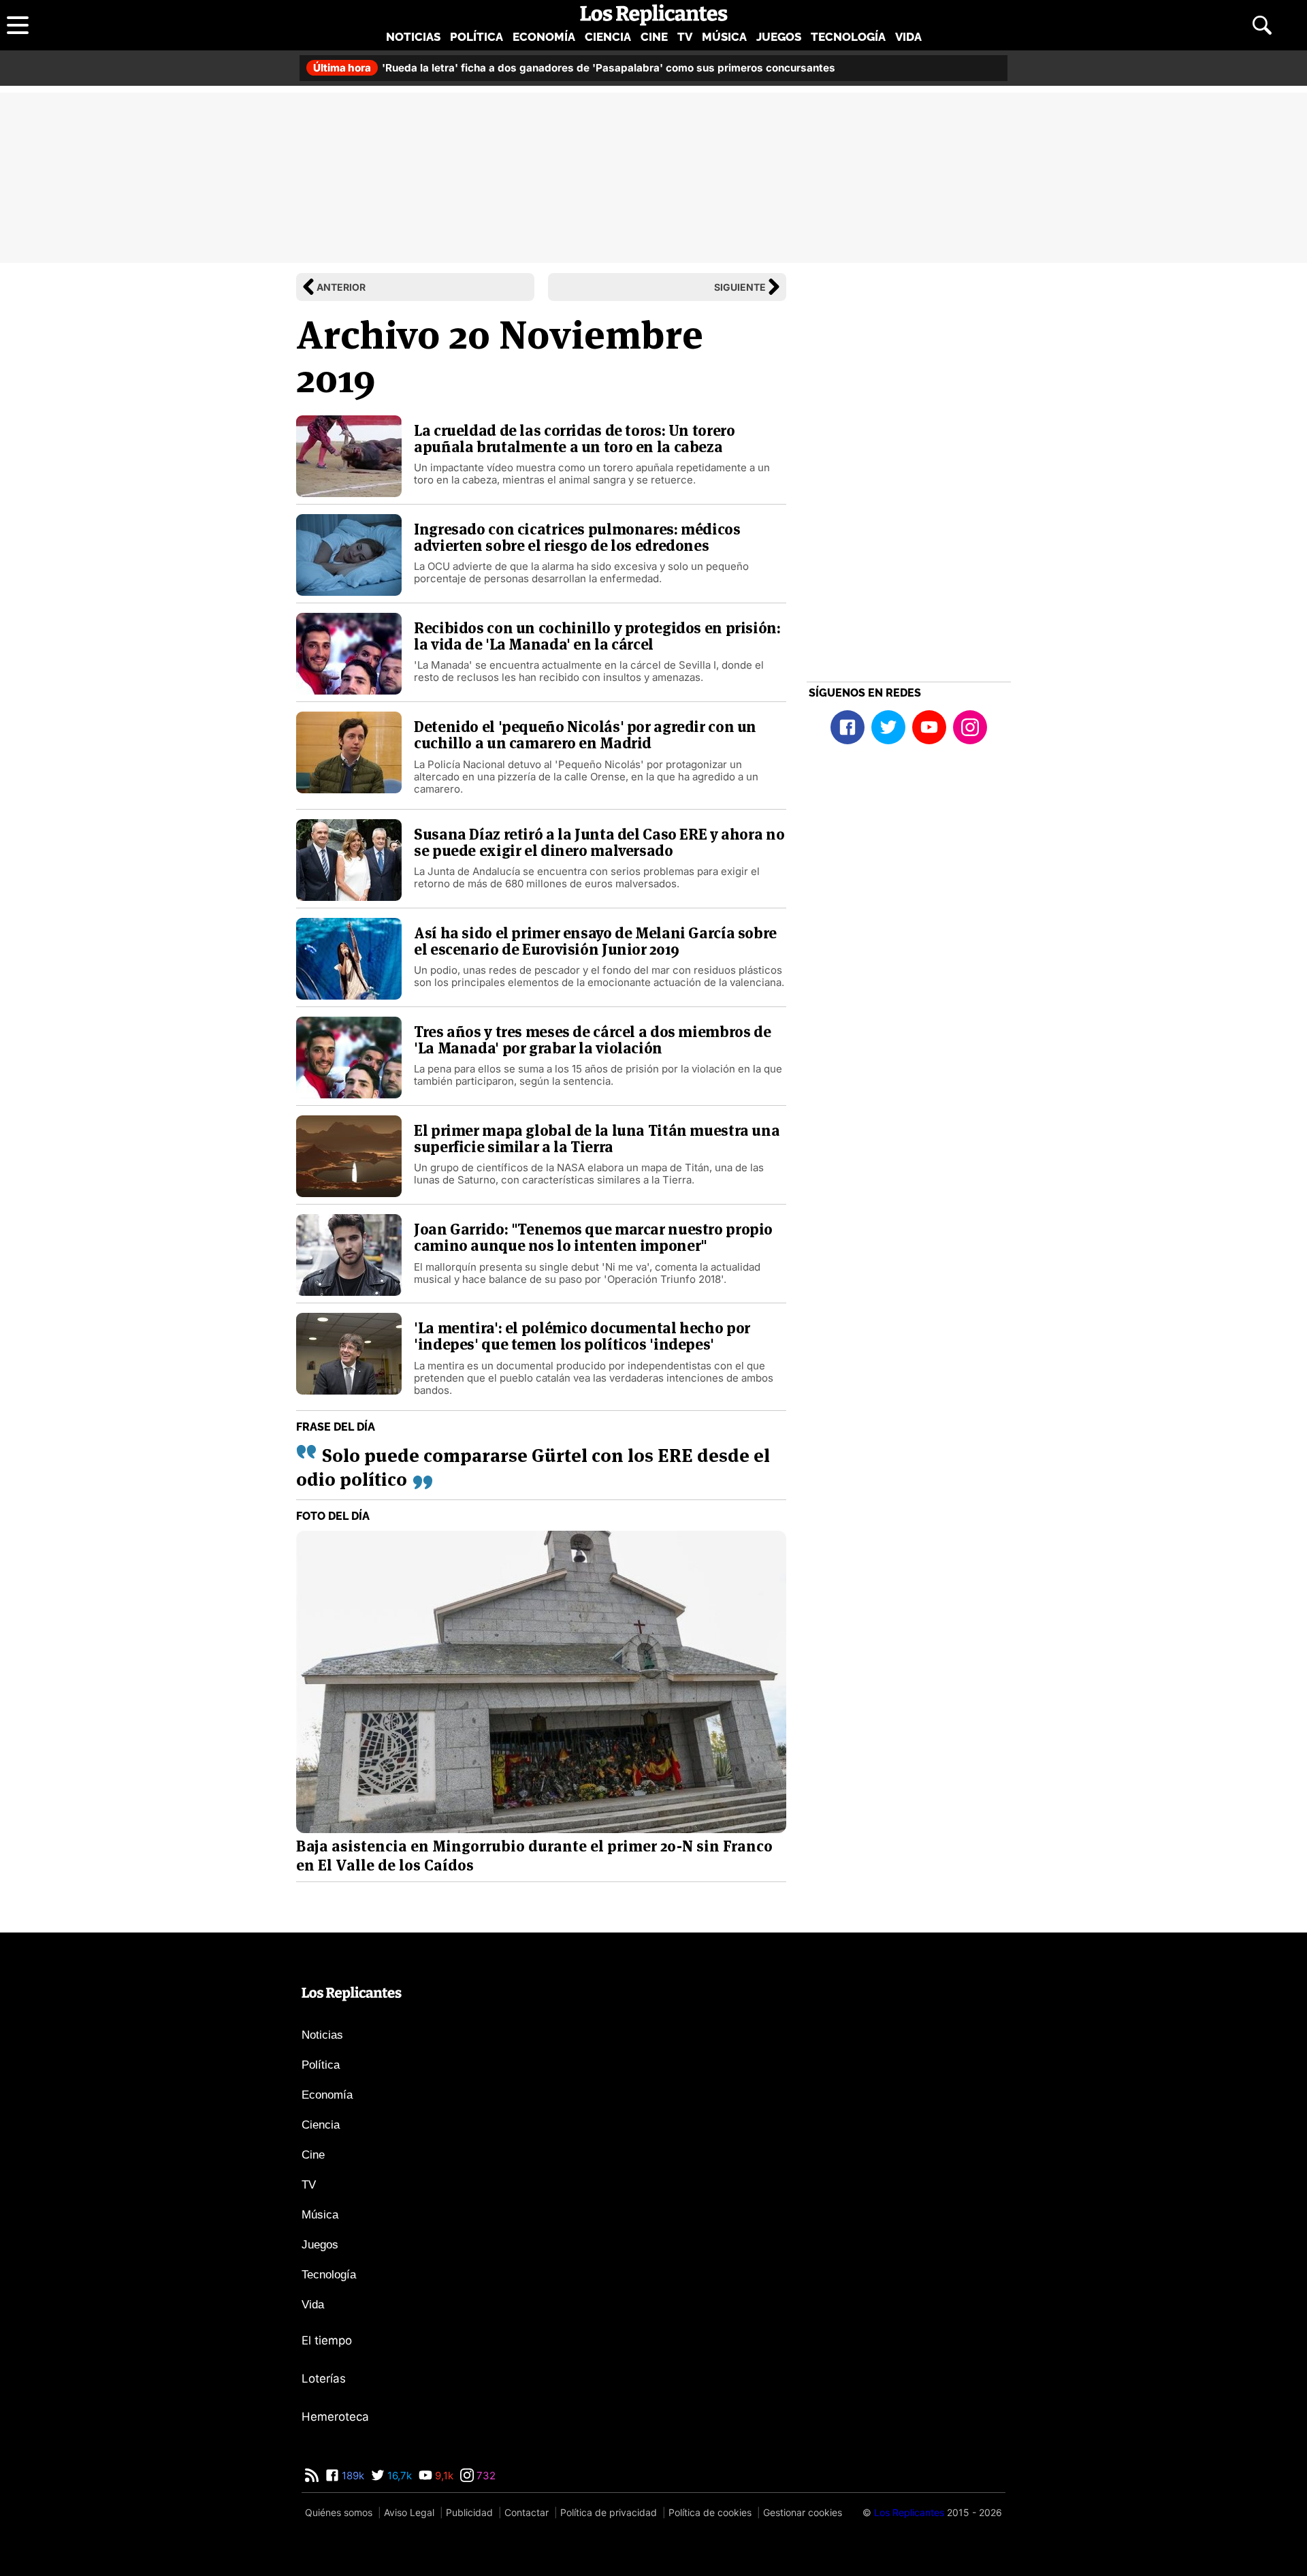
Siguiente (740, 287)
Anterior (341, 287)
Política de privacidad (609, 2512)
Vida (908, 37)
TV (685, 37)
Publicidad (469, 2512)
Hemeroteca (335, 2417)
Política (477, 37)
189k (352, 2476)
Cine (654, 37)
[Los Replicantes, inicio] (654, 15)
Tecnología (848, 37)
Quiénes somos (339, 2512)
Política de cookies (710, 2512)
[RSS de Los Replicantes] (312, 2476)
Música (724, 37)
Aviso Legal (409, 2512)
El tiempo (327, 2340)
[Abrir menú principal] (18, 25)
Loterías (324, 2379)
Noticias (413, 37)
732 (485, 2476)
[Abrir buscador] (1262, 25)
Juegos (779, 37)
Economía (544, 37)
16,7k (398, 2476)
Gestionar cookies (803, 2512)
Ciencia (608, 37)
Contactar (527, 2512)
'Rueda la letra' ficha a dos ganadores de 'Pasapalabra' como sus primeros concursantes (574, 68)
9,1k (443, 2476)
